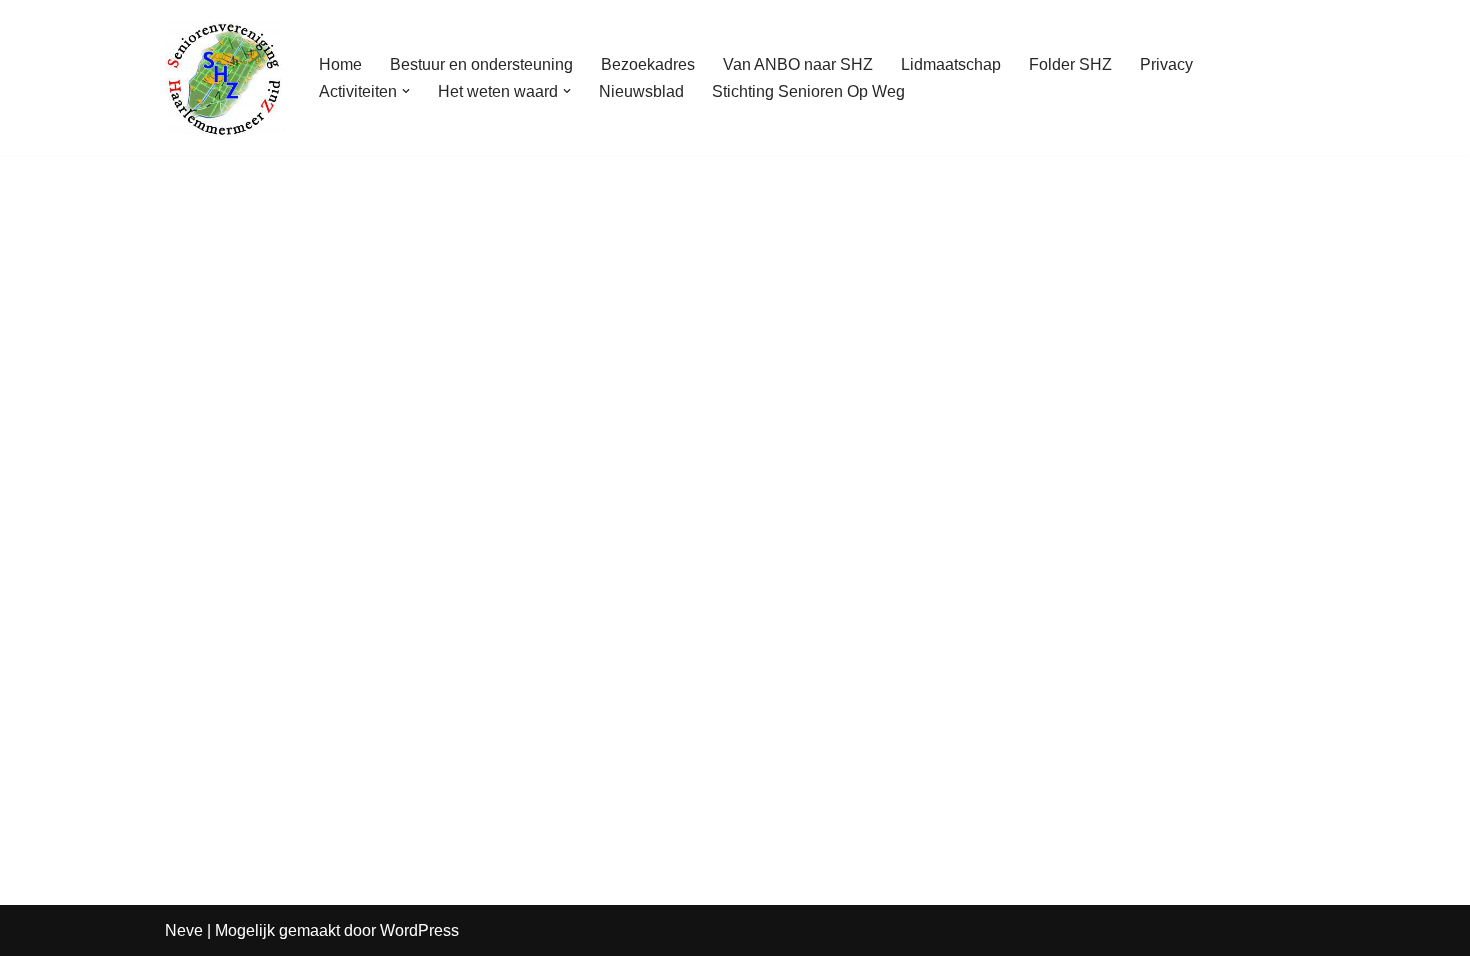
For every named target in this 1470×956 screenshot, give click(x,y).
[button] (406, 91)
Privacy (1166, 64)
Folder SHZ (1070, 64)
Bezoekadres (648, 64)
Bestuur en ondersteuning (481, 64)
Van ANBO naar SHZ (798, 64)
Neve (184, 930)
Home (340, 64)
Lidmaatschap (951, 64)
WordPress (419, 930)
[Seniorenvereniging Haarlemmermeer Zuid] (225, 77)
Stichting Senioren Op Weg (808, 91)
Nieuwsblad (641, 91)
